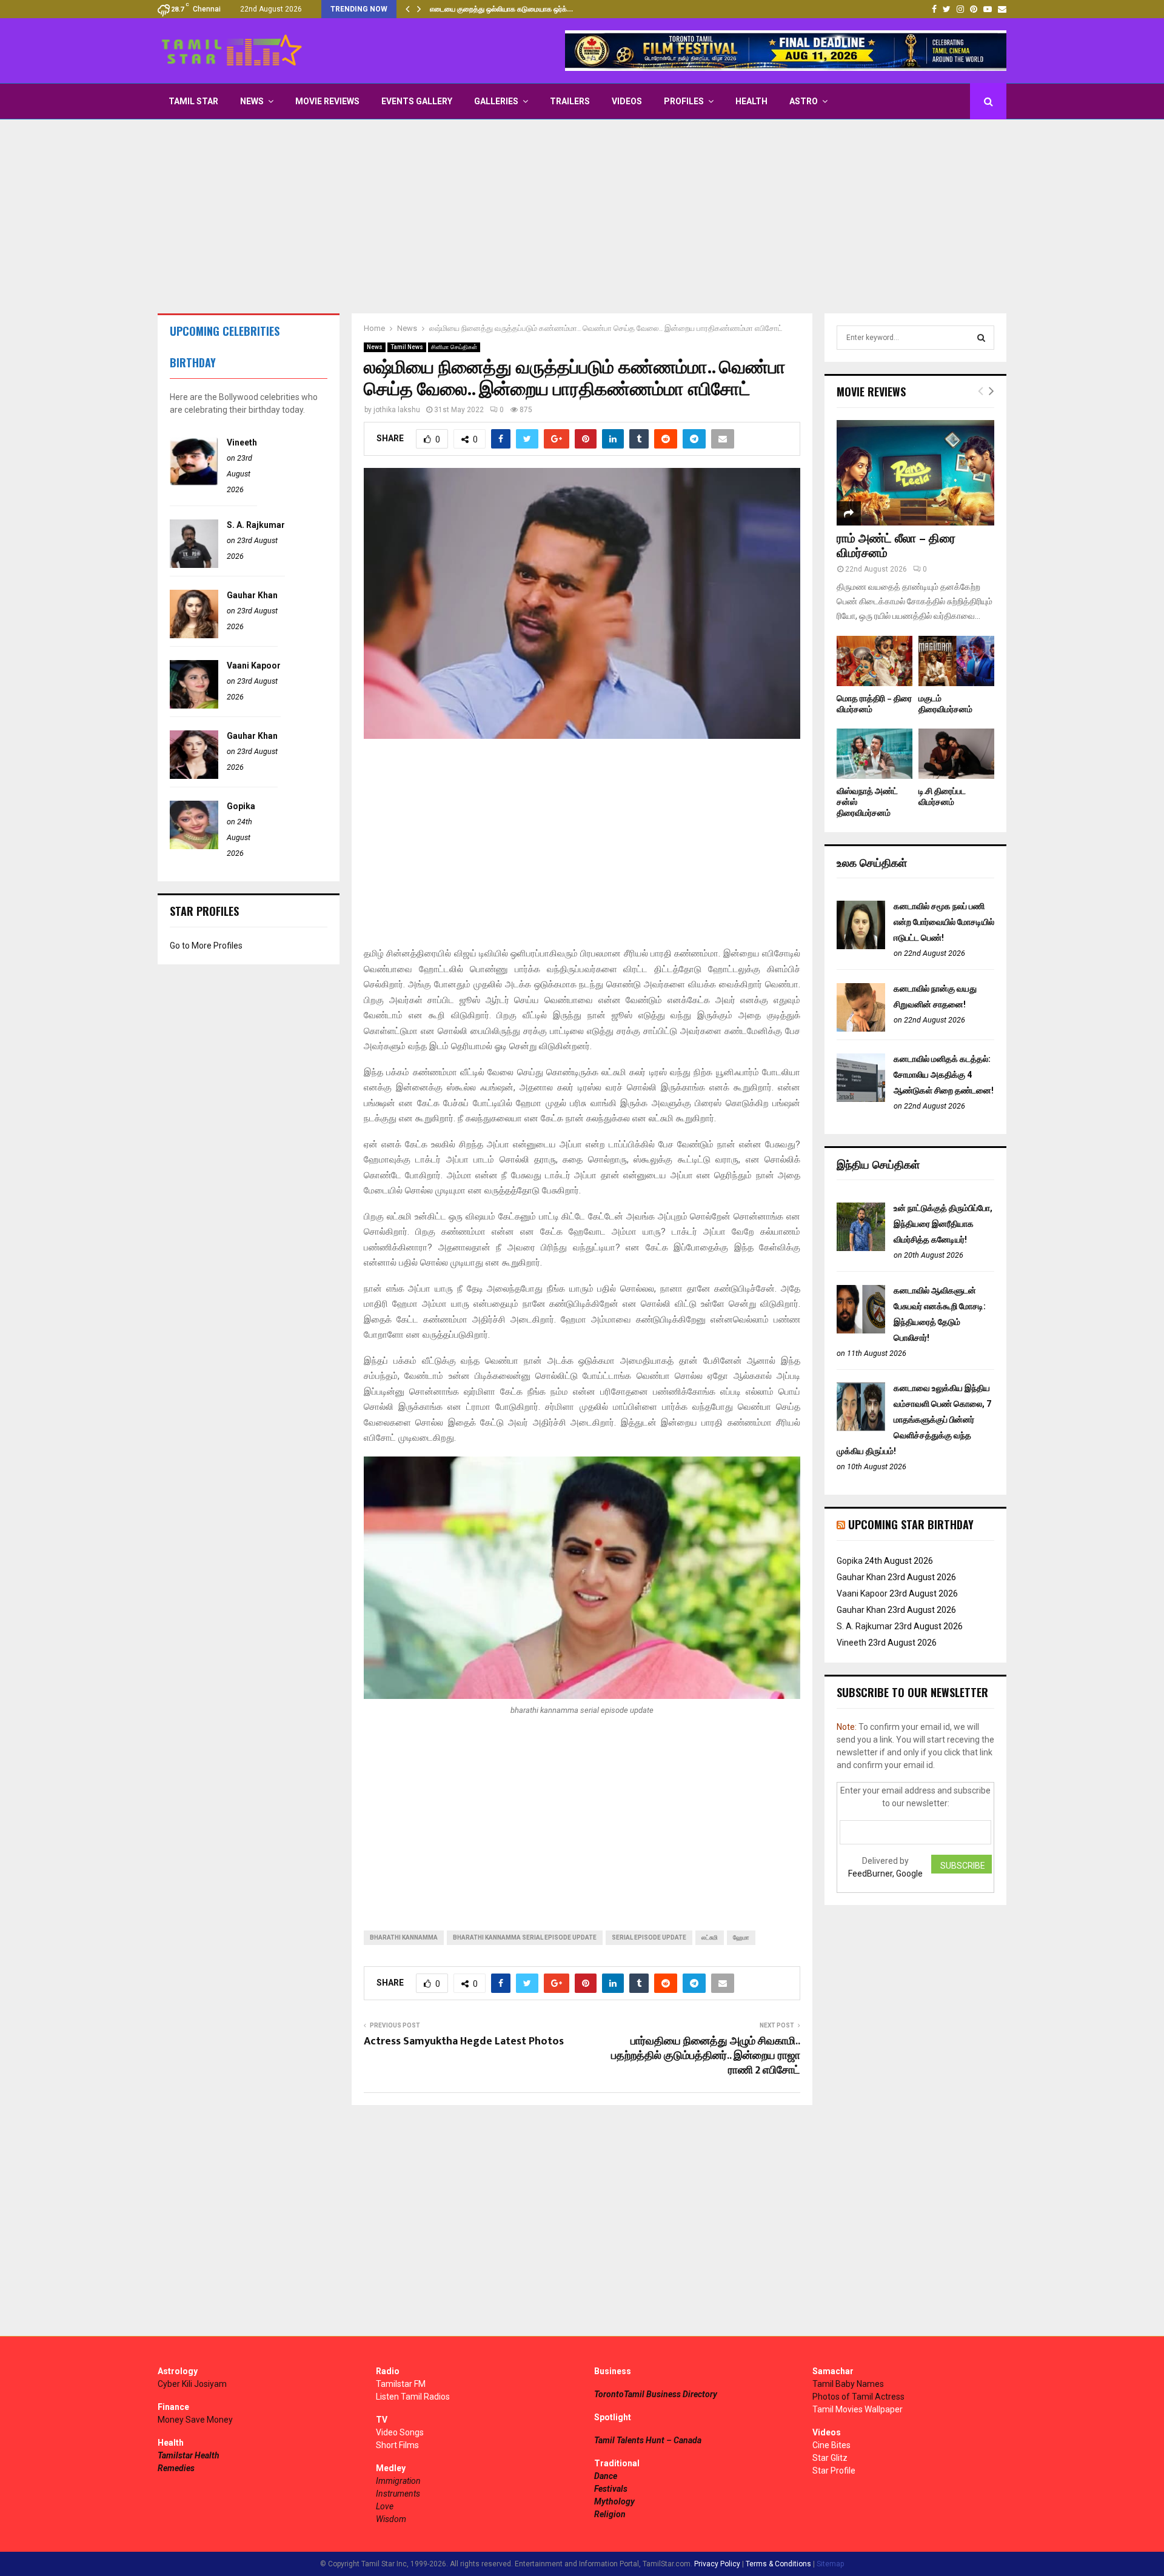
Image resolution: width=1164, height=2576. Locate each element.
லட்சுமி (710, 1937)
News (252, 101)
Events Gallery (417, 101)
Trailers (570, 101)
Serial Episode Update (649, 1937)
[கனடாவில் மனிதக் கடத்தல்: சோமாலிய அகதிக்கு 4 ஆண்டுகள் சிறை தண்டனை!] (861, 1099)
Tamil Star (193, 101)
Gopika (241, 806)
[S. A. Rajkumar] (194, 565)
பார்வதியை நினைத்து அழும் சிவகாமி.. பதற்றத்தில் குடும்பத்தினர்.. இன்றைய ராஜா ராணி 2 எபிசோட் (706, 2056)
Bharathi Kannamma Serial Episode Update (525, 1937)
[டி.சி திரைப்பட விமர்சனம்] (956, 754)
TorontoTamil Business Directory (656, 2394)
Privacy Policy (717, 2564)
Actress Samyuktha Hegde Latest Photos (464, 2041)
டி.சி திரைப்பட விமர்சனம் (942, 797)
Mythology (614, 2501)
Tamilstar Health (189, 2455)
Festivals (611, 2489)
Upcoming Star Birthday (911, 1524)
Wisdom (391, 2519)
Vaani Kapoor (254, 666)
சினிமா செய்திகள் (454, 347)
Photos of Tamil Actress (858, 2397)
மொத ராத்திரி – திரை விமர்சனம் (874, 704)
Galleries (496, 101)
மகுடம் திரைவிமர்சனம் (945, 704)
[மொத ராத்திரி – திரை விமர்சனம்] (875, 661)
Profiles (684, 101)
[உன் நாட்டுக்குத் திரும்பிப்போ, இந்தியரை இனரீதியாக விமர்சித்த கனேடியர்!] (861, 1248)
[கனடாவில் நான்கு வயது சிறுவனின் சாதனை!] (861, 1029)
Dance (606, 2476)
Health (751, 101)
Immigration (398, 2481)
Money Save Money (195, 2420)
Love (385, 2506)
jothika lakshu (397, 410)
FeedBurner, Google (885, 1874)
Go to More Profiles (206, 946)
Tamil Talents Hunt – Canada (648, 2440)
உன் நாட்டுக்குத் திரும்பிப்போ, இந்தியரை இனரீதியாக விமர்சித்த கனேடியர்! (943, 1224)
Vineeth (242, 442)
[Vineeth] (194, 482)
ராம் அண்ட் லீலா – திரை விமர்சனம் (896, 546)
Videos (627, 101)
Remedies (176, 2468)
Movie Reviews (327, 101)
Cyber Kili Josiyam (192, 2384)
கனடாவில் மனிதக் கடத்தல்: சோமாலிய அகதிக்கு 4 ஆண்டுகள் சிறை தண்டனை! (944, 1075)
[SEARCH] (981, 338)
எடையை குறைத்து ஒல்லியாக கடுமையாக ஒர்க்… (501, 9)
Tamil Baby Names (848, 2384)
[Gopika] (194, 846)
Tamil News (407, 347)
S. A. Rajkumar (256, 525)
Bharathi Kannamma (404, 1937)
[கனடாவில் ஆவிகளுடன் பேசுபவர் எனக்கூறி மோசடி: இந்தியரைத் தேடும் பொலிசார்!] (861, 1330)
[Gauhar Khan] (194, 635)
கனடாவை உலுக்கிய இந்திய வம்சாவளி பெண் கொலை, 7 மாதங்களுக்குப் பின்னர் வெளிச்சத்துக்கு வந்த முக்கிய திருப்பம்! (914, 1420)
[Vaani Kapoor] (194, 706)
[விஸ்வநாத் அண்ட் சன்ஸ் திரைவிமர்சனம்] (875, 754)
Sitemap (830, 2564)
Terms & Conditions (778, 2564)
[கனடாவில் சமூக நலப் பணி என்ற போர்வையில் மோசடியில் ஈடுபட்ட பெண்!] (861, 946)
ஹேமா (741, 1937)
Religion (610, 2514)
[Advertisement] (582, 216)
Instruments (398, 2494)
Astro (804, 101)
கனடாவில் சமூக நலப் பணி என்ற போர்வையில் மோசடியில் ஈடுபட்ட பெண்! (944, 922)
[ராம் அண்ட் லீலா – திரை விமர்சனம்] (915, 472)
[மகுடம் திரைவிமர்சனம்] (956, 661)
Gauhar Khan (252, 595)
